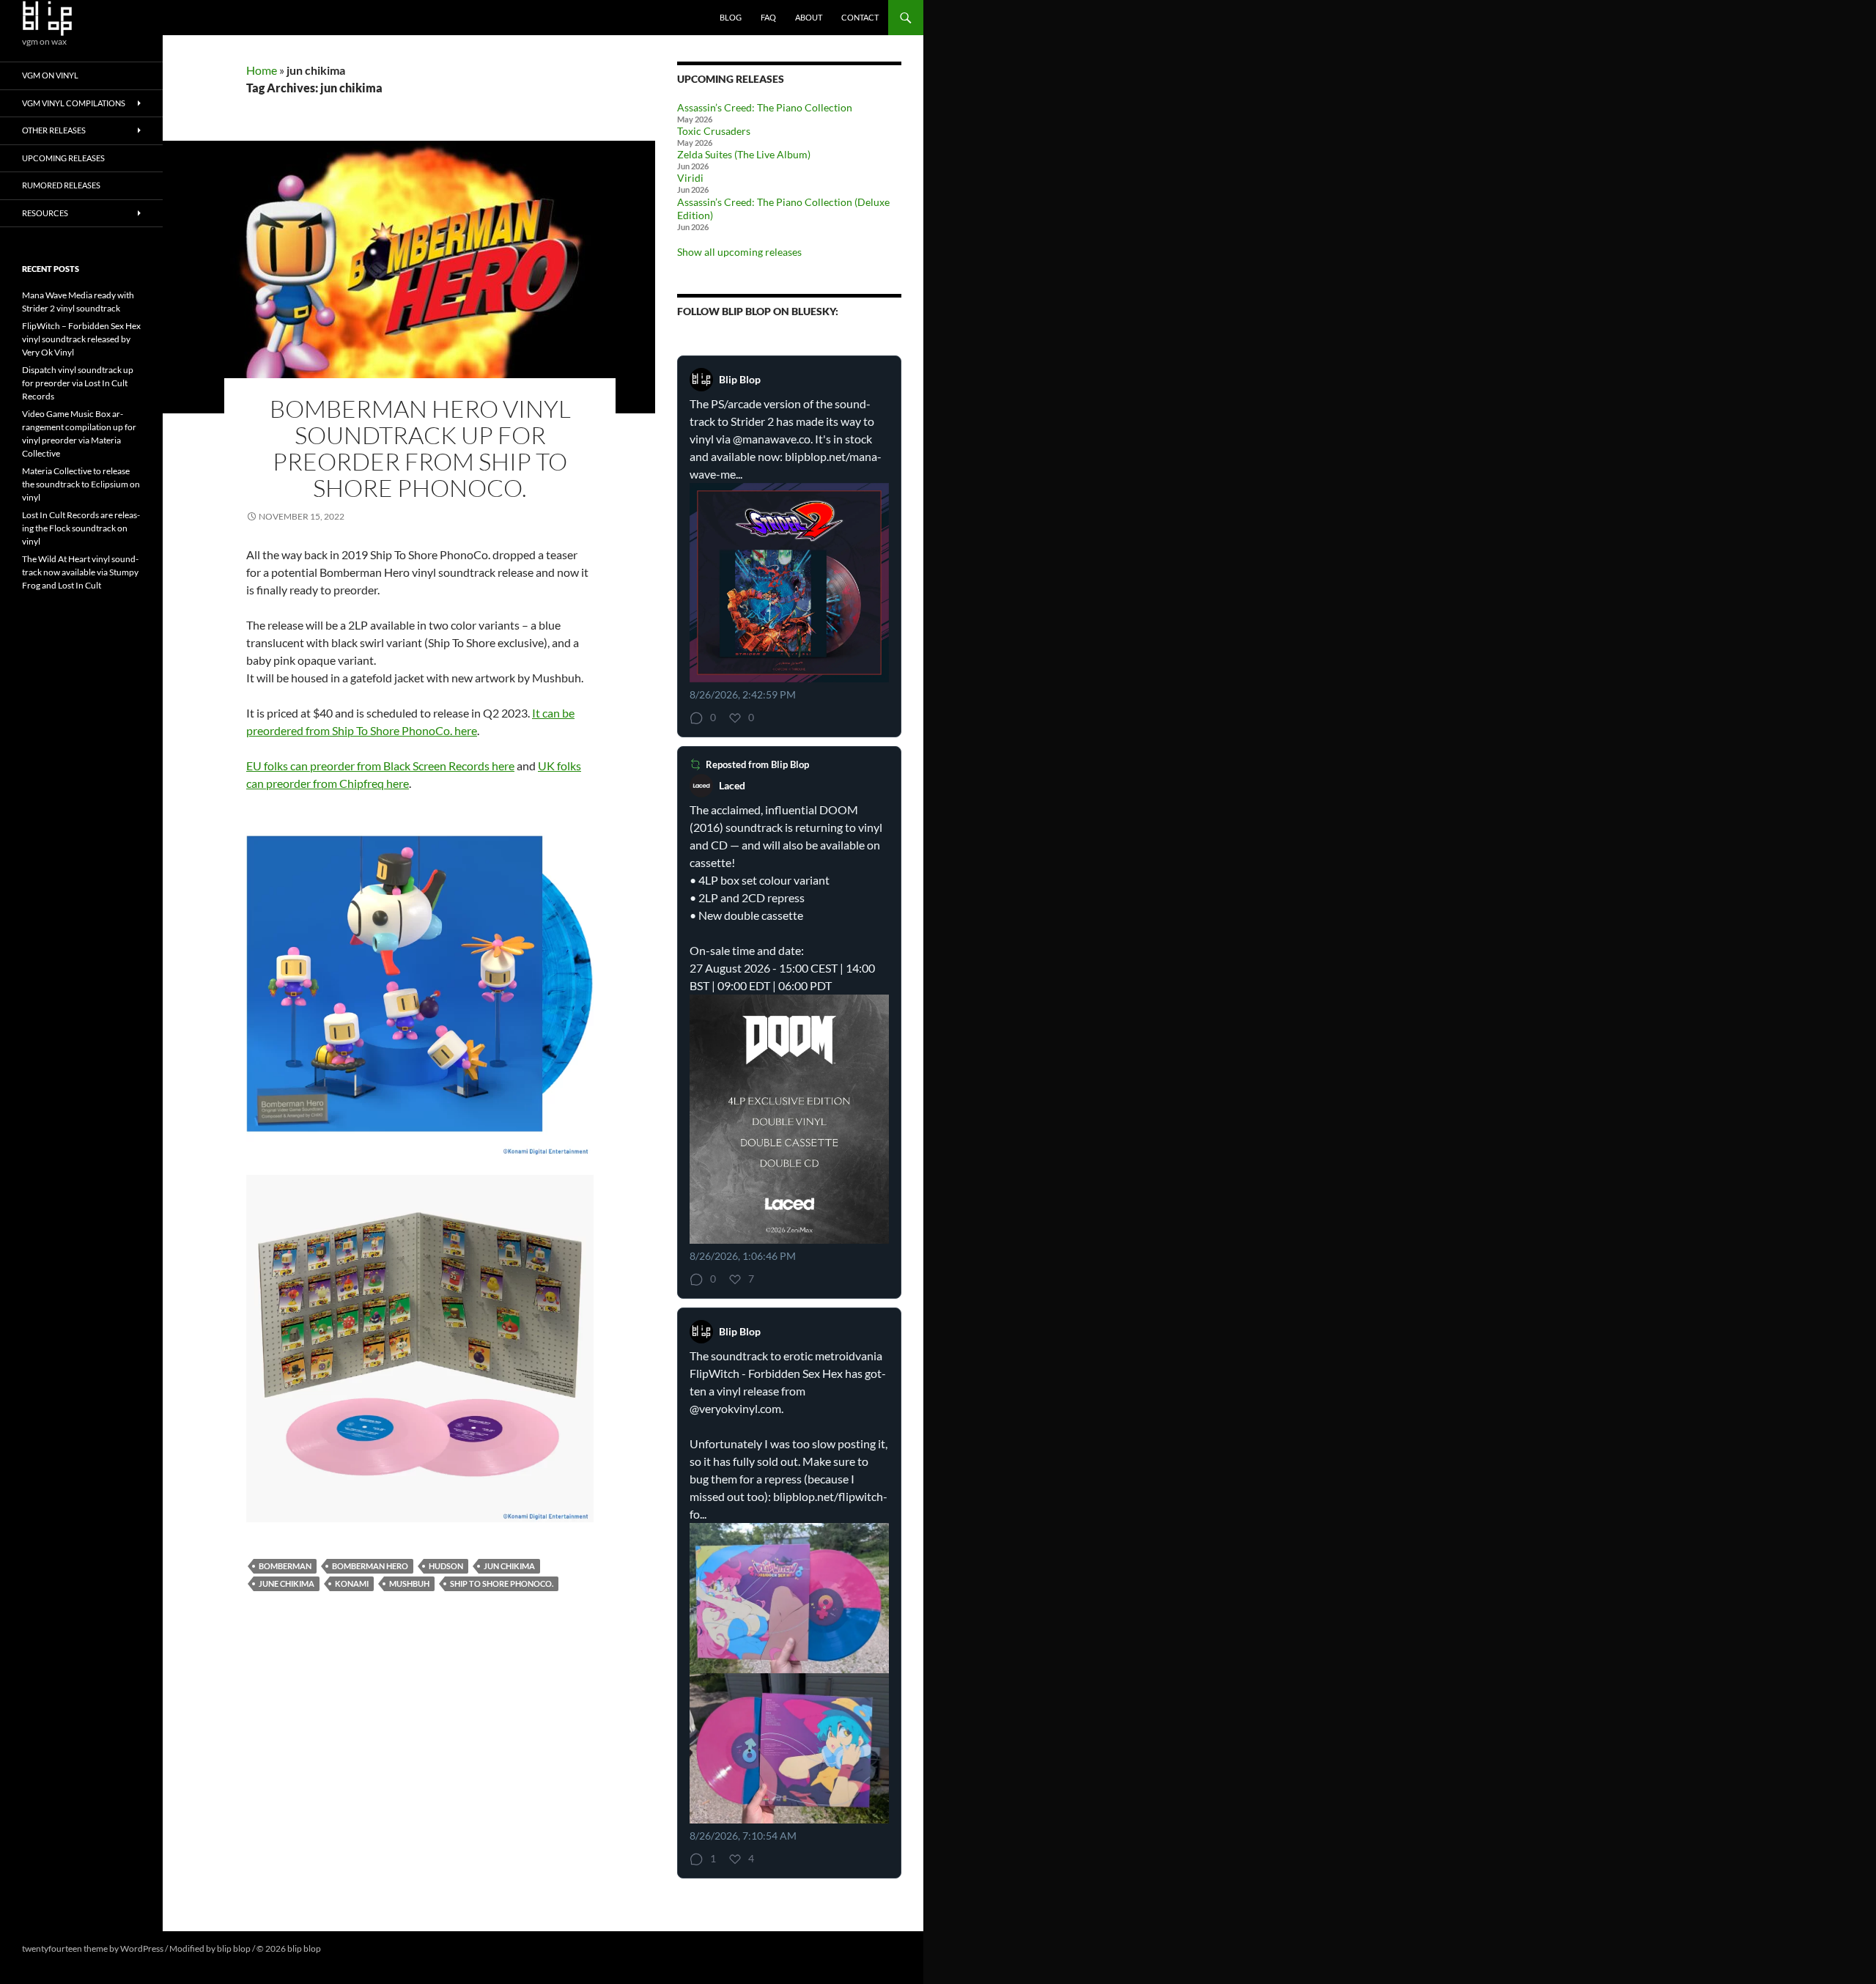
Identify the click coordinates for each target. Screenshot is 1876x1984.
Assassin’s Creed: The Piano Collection (765, 107)
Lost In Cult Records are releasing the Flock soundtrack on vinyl (81, 528)
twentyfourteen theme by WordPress (93, 1948)
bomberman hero (370, 1566)
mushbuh (409, 1583)
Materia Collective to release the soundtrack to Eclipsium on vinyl (81, 484)
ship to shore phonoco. (502, 1583)
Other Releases (54, 130)
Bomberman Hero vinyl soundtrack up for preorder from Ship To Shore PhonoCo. (420, 448)
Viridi (690, 178)
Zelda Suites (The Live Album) (744, 154)
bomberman (285, 1566)
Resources (45, 213)
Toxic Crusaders (714, 131)
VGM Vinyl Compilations (74, 103)
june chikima (287, 1583)
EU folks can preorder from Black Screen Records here (380, 766)
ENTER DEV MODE (360, 1948)
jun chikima (509, 1566)
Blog (731, 17)
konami (352, 1583)
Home (262, 70)
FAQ (768, 17)
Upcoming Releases (63, 158)
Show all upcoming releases (739, 252)
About (809, 17)
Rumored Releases (61, 185)
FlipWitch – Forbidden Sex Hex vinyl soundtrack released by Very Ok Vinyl (81, 339)
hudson (446, 1566)
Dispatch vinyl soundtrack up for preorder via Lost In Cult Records (78, 383)
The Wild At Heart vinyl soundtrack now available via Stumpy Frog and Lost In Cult (80, 572)
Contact (860, 17)
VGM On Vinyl (50, 75)
